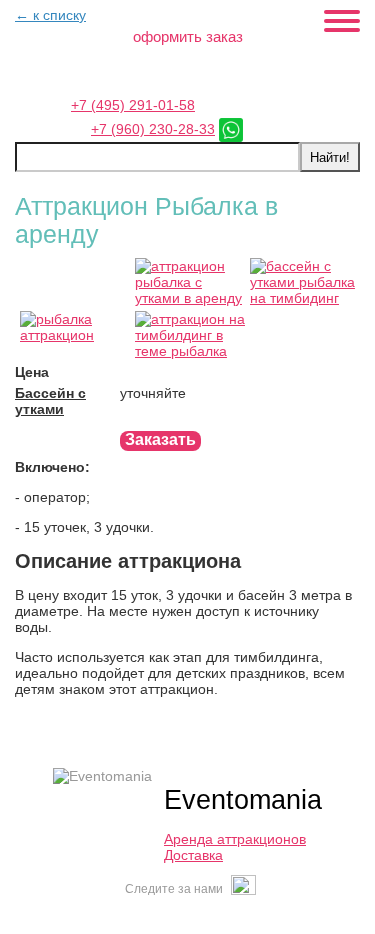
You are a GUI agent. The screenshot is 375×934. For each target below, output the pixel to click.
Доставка (193, 855)
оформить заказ (188, 36)
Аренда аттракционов (235, 839)
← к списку (50, 15)
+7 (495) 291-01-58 (133, 105)
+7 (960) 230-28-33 (153, 129)
